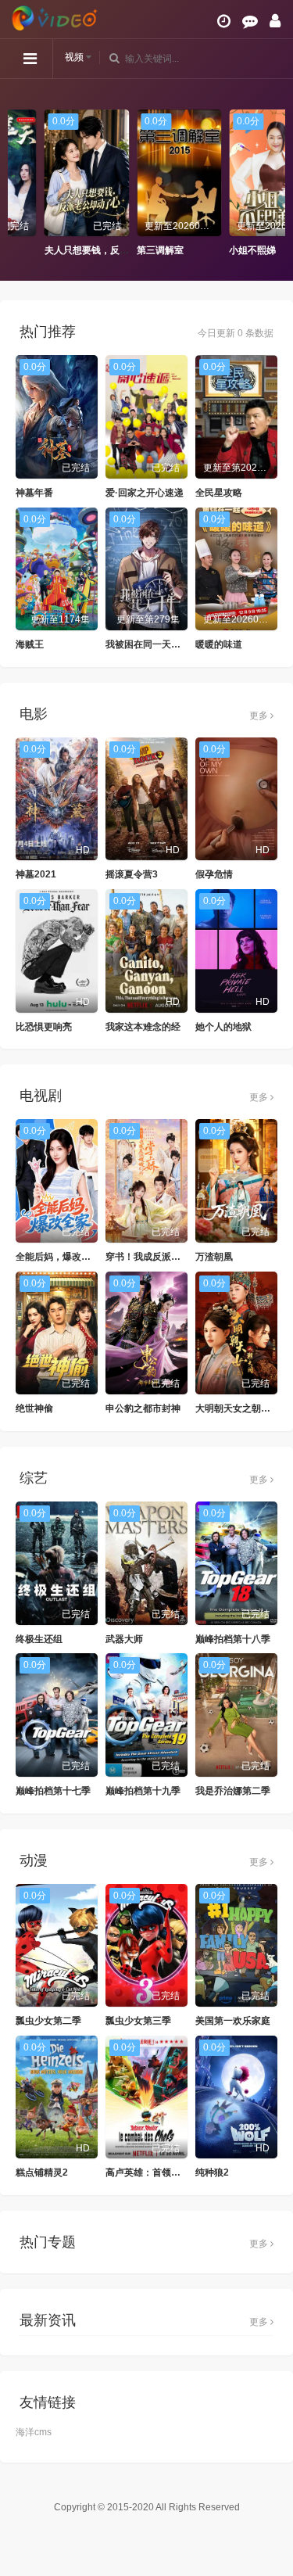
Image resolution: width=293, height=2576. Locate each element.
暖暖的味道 (219, 644)
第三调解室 (127, 250)
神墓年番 (34, 493)
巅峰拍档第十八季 (233, 1639)
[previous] (20, 184)
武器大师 (124, 1639)
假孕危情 (214, 874)
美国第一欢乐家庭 (233, 2021)
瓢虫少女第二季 (48, 2021)
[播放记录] (224, 21)
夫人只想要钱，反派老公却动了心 (82, 250)
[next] (273, 184)
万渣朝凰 (214, 1257)
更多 (260, 716)
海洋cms (34, 2432)
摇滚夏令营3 (132, 874)
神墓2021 (36, 874)
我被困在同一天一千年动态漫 (166, 644)
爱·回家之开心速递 (145, 493)
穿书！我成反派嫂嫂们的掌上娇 (171, 1257)
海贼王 (30, 644)
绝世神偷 (34, 1408)
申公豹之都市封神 (143, 1408)
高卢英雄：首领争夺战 (152, 2172)
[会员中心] (275, 21)
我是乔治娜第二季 (233, 1791)
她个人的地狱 (223, 1027)
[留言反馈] (250, 21)
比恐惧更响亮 (44, 1027)
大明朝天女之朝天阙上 (242, 1408)
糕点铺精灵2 (42, 2172)
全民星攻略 (219, 493)
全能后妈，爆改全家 (58, 1257)
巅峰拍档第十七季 (53, 1791)
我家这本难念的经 (143, 1027)
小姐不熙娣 (220, 250)
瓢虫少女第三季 (138, 2021)
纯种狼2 (212, 2172)
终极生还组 (39, 1639)
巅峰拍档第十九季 (143, 1791)
